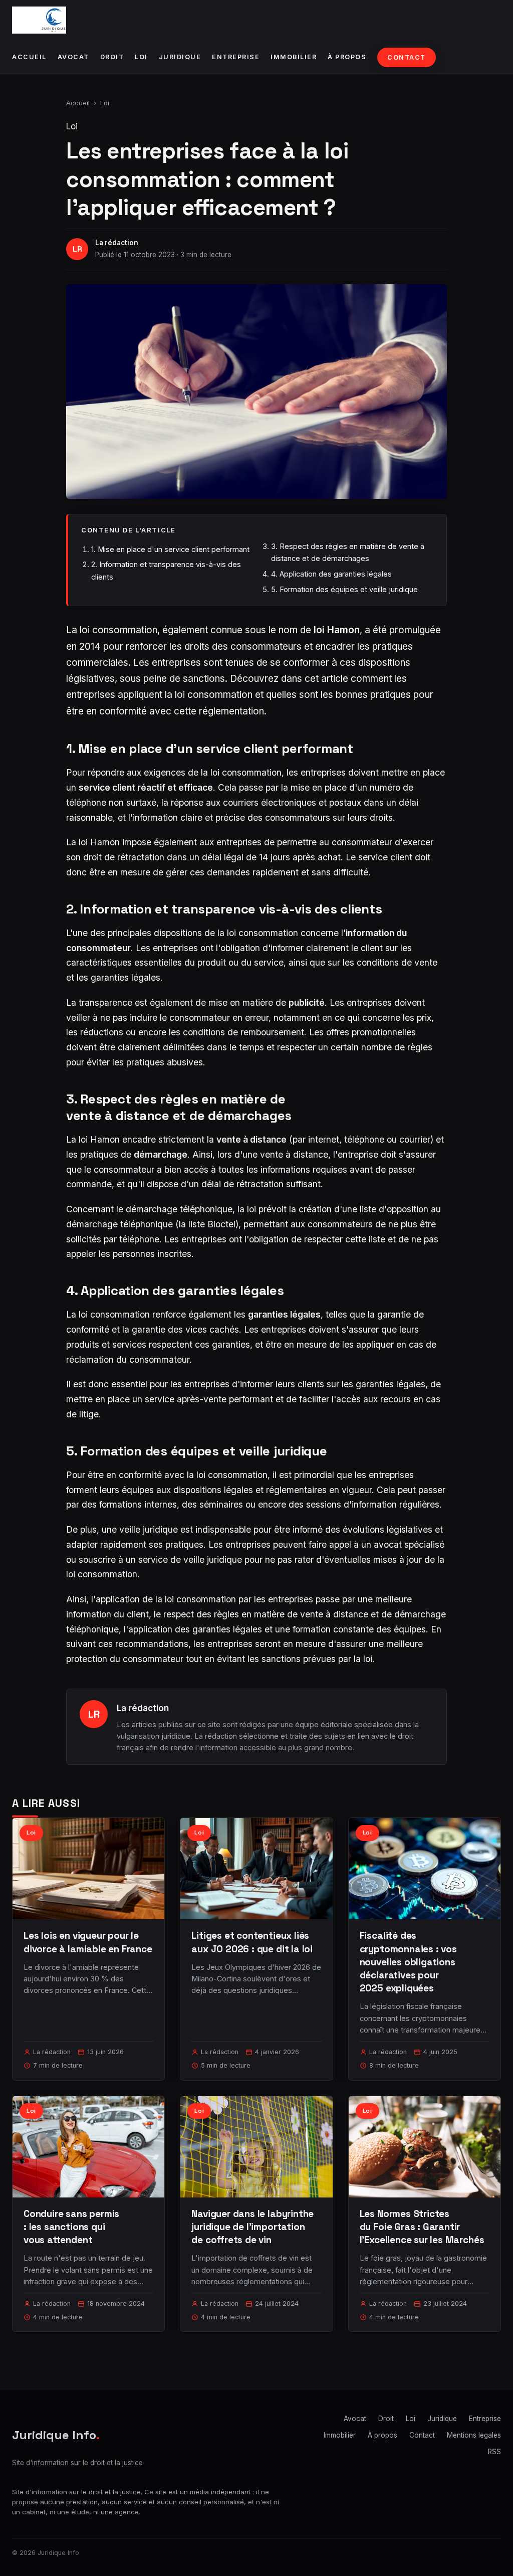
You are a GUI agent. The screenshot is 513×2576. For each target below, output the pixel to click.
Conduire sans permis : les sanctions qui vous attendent (71, 2227)
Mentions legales (474, 2435)
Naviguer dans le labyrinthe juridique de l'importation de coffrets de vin (252, 2227)
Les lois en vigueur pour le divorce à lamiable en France (88, 1942)
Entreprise (236, 57)
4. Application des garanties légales (331, 574)
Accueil (29, 57)
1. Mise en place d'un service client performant (170, 549)
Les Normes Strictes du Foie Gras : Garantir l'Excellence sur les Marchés (422, 2227)
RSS (494, 2452)
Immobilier (294, 57)
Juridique (180, 57)
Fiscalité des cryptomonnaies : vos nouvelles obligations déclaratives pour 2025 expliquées (408, 1962)
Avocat (73, 57)
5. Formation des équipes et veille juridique (344, 589)
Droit (112, 57)
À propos (347, 57)
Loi (141, 57)
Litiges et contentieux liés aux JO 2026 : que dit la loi (252, 1942)
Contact (407, 57)
